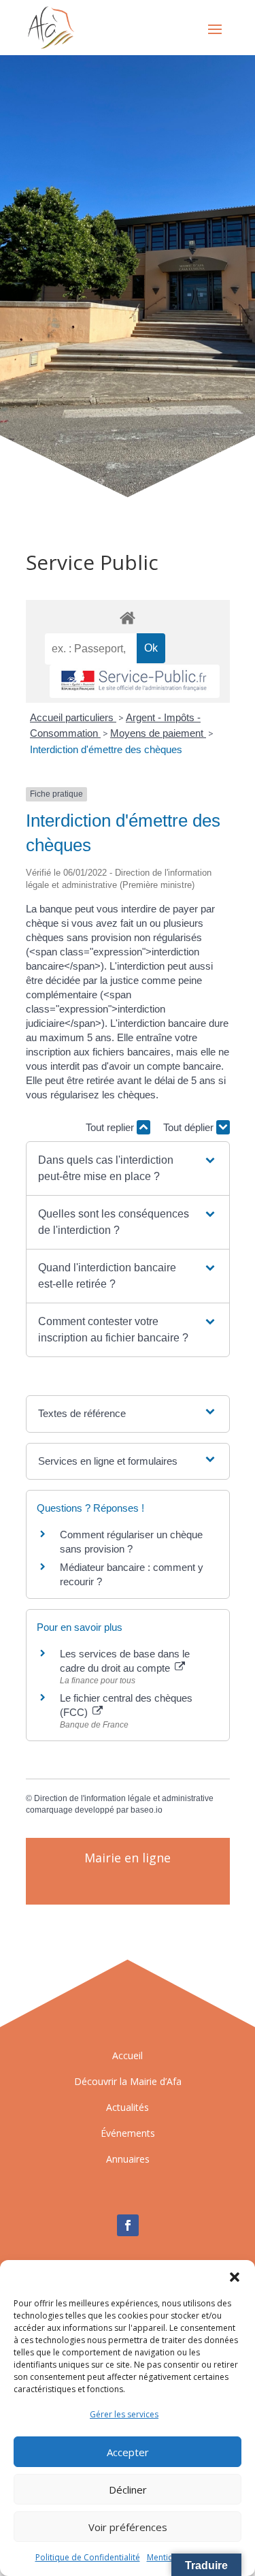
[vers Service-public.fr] (135, 681)
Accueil (128, 2055)
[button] (235, 2277)
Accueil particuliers (73, 717)
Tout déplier (190, 1127)
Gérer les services (124, 2414)
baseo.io (147, 1810)
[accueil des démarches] (128, 617)
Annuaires (128, 2159)
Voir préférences (128, 2527)
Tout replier (111, 1127)
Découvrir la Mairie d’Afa (128, 2081)
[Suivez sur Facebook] (128, 2225)
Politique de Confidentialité (88, 2557)
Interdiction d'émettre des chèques (106, 749)
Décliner (128, 2490)
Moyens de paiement (158, 733)
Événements (128, 2133)
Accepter (128, 2452)
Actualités (128, 2107)
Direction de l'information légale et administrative (124, 1798)
